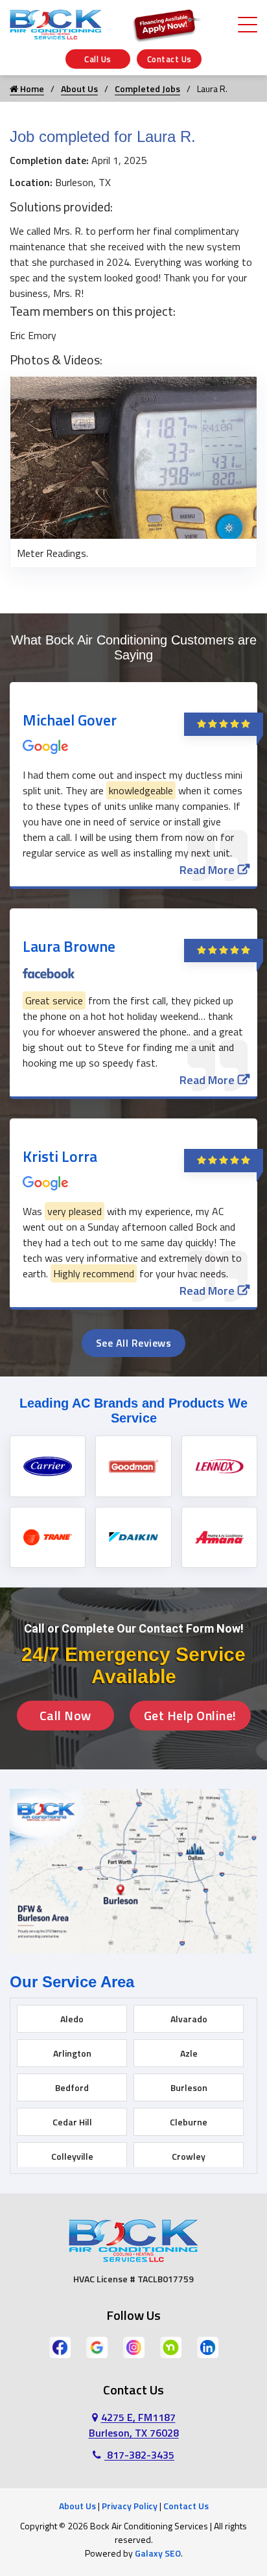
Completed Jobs (147, 89)
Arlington (72, 2053)
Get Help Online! (190, 1715)
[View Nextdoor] (171, 2346)
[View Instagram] (134, 2346)
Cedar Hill (72, 2122)
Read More (207, 870)
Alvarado (189, 2019)
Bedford (72, 2087)
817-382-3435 (139, 2455)
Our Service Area (72, 1982)
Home (31, 89)
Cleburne (189, 2122)
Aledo (72, 2019)
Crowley (189, 2156)
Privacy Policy (130, 2506)
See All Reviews (134, 1343)
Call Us (98, 59)
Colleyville (72, 2156)
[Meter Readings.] (133, 456)
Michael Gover (70, 720)
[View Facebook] (60, 2346)
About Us (79, 89)
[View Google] (97, 2346)
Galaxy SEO (158, 2553)
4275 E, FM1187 (134, 2425)
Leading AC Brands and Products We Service (133, 1411)
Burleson (189, 2087)
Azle (189, 2053)
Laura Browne (69, 946)
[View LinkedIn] (208, 2346)
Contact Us (169, 59)
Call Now (65, 1715)
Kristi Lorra (60, 1156)
